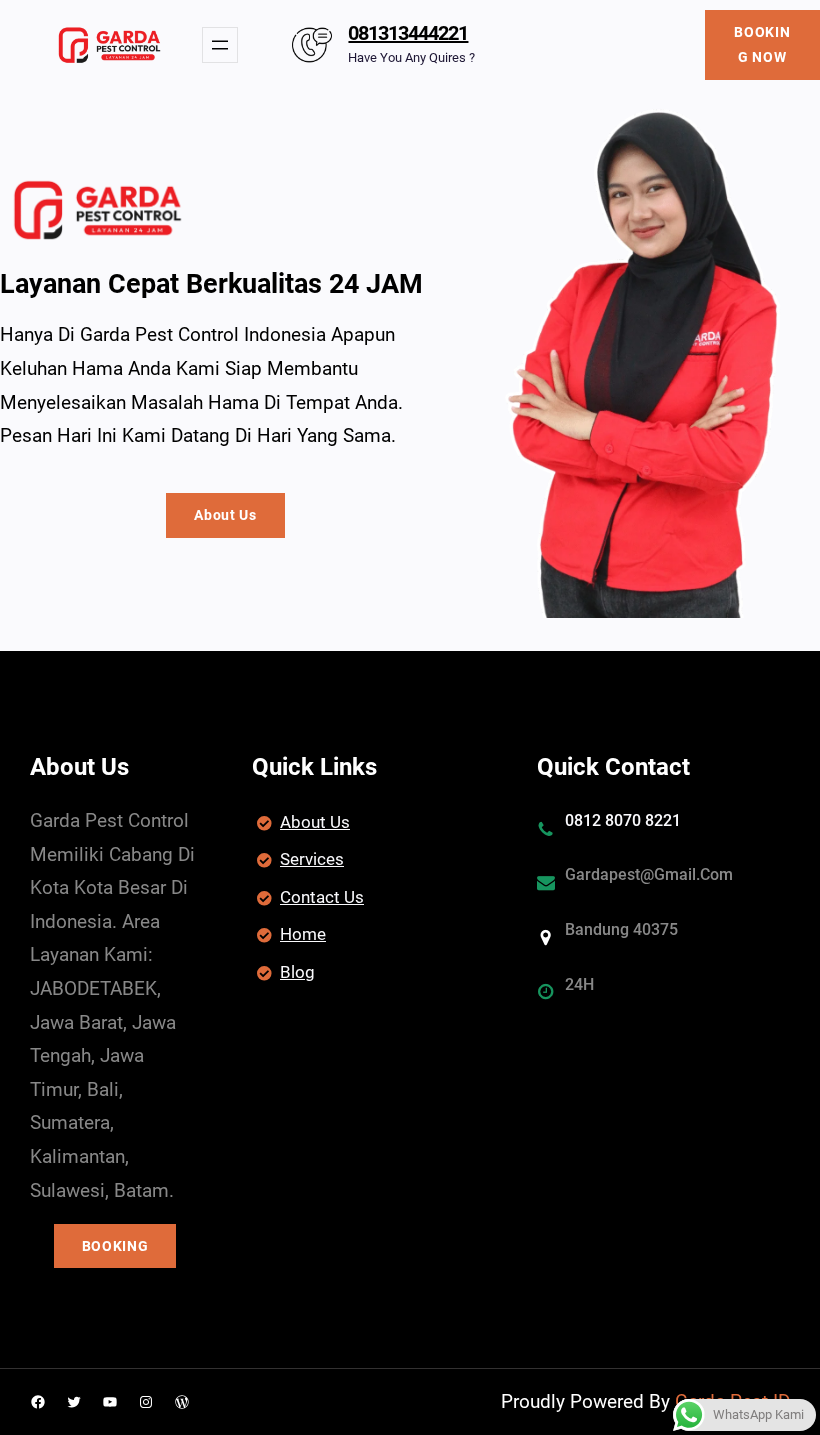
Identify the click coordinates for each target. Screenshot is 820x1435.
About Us (225, 515)
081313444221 (408, 33)
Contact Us (322, 897)
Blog (297, 972)
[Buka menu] (220, 45)
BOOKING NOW (762, 44)
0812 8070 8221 (623, 820)
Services (312, 859)
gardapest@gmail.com (649, 874)
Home (303, 934)
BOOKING (115, 1246)
